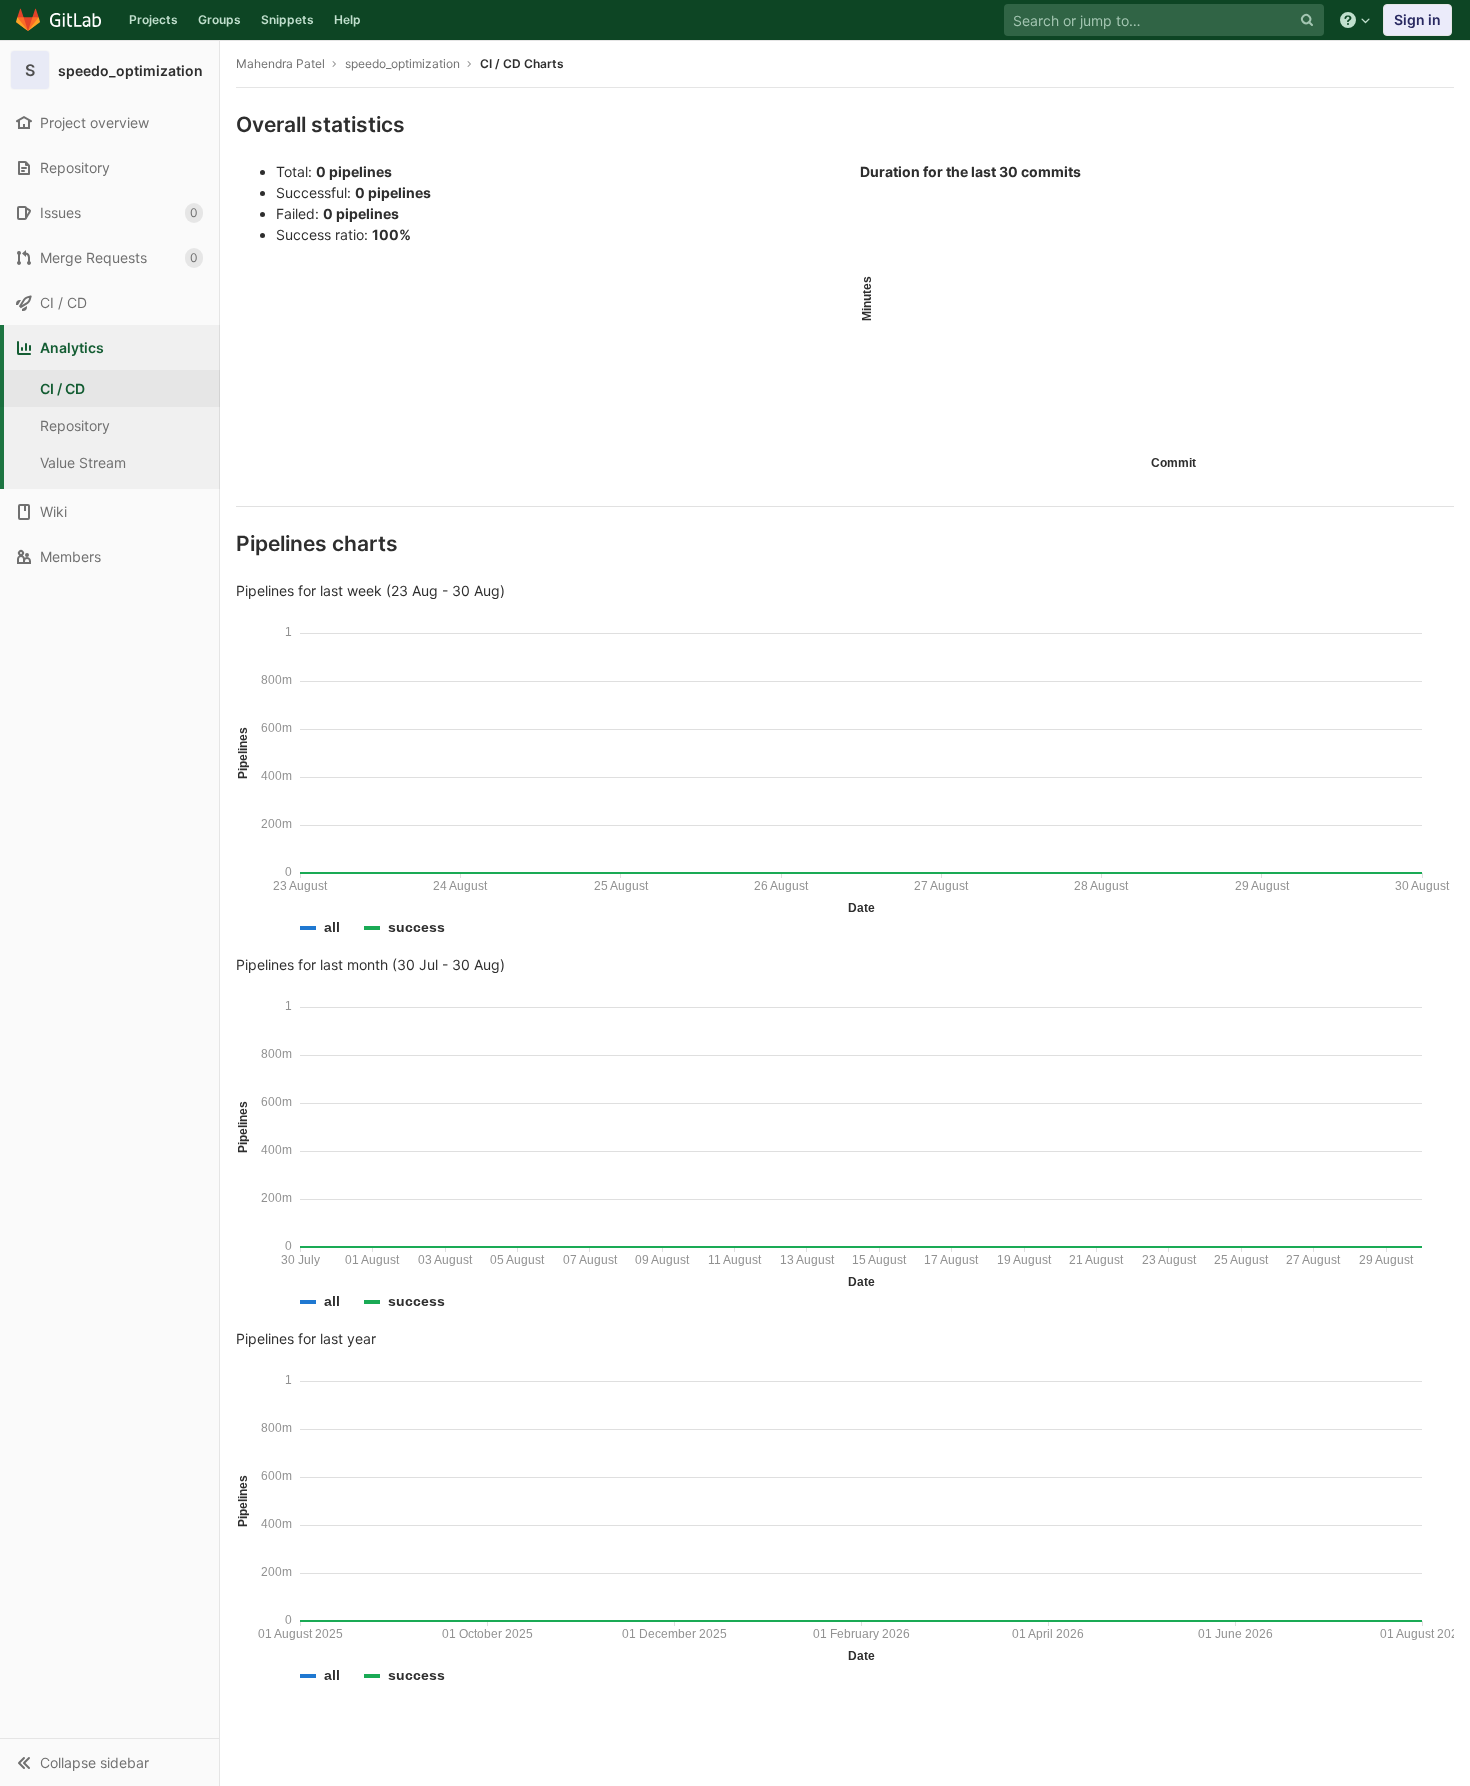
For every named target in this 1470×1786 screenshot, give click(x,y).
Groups (219, 19)
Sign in (1417, 19)
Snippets (287, 19)
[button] (109, 1762)
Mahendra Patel (280, 63)
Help (347, 19)
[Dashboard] (59, 20)
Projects (153, 19)
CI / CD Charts (522, 63)
